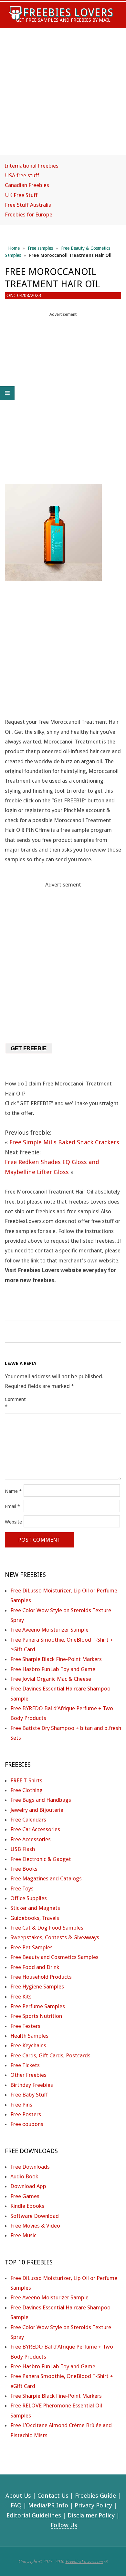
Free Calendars (28, 1820)
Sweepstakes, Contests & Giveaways (55, 1937)
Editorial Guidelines (34, 2515)
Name (13, 1491)
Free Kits (21, 1997)
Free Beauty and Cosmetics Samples (54, 1957)
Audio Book (24, 2176)
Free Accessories (31, 1839)
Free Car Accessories (35, 1829)
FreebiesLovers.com (84, 2561)
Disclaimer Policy (91, 2515)
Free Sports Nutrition (36, 2016)
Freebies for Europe (29, 215)
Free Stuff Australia (28, 205)
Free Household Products (41, 1977)
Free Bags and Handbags (41, 1800)
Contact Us (53, 2496)
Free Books (24, 1869)
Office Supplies (29, 1898)
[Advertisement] (63, 98)
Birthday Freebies (32, 2085)
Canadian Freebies (27, 185)
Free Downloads (30, 2167)
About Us (18, 2496)
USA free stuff (22, 175)
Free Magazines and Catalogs (46, 1878)
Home (14, 248)
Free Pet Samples (31, 1947)
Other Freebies (28, 2075)
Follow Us (64, 2525)
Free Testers (25, 2026)
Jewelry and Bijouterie (37, 1810)
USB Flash (23, 1849)
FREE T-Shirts (26, 1780)
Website (13, 1522)
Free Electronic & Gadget (41, 1859)
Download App (28, 2186)
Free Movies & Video (35, 2226)
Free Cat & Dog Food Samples (47, 1928)
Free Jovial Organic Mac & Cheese (51, 1679)
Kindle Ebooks (27, 2206)
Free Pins (21, 2105)
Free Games (25, 2196)
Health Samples (29, 2036)
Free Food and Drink (35, 1967)
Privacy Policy (93, 2505)
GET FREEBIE (29, 1048)
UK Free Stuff (21, 195)
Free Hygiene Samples (37, 1987)
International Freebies (32, 166)
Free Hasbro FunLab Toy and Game (53, 1669)
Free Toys (22, 1888)
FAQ (16, 2505)
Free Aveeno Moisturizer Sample (49, 1630)
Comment (14, 1403)
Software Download (35, 2216)
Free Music (23, 2235)
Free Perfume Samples (38, 2006)
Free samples (40, 248)
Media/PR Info (48, 2505)
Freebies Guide (95, 2496)
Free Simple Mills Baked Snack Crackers (64, 1142)
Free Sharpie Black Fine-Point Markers (56, 1659)
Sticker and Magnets (35, 1908)
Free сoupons (27, 2124)
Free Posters (26, 2114)
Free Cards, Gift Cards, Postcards (50, 2055)
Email (12, 1506)
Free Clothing (26, 1790)
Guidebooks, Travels (35, 1918)
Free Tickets (25, 2065)
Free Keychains (28, 2045)
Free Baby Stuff (29, 2095)
